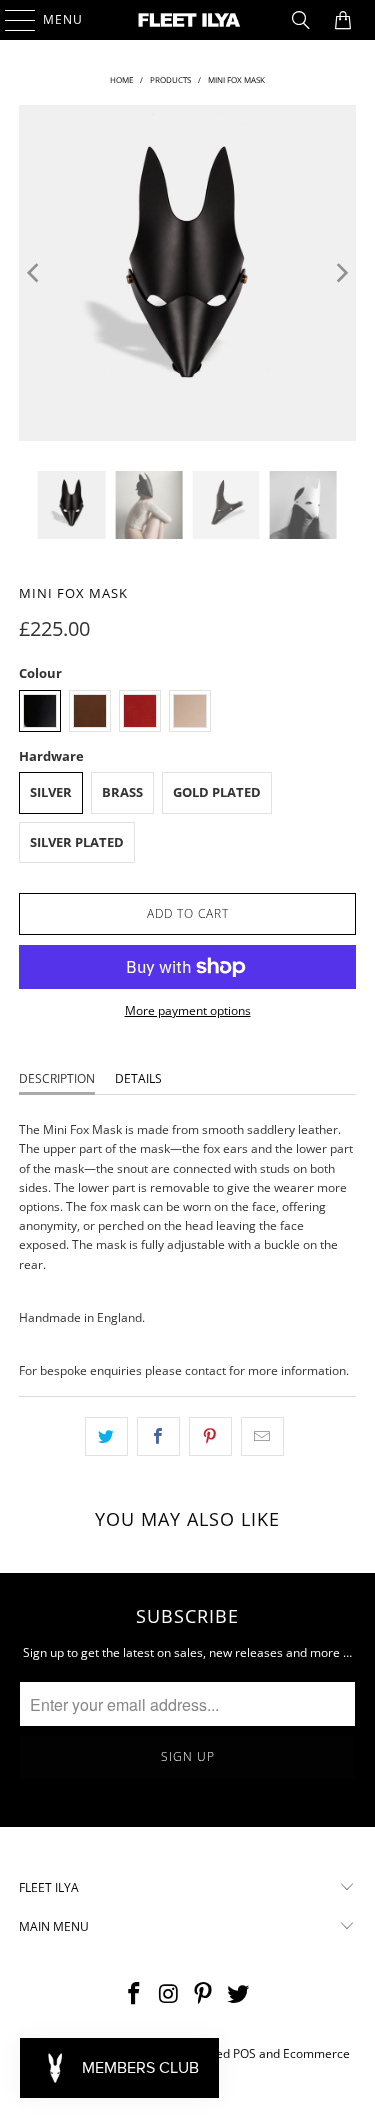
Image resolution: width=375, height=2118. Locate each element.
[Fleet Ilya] (188, 20)
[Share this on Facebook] (158, 1436)
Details (138, 1078)
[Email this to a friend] (262, 1436)
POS (244, 2053)
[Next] (341, 273)
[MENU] (10, 20)
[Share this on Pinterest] (210, 1436)
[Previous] (34, 273)
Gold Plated (217, 792)
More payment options (188, 1010)
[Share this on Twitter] (106, 1436)
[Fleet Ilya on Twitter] (239, 1994)
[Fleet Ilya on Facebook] (135, 1994)
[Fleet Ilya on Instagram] (169, 1994)
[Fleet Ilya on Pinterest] (204, 1994)
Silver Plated (77, 842)
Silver (51, 792)
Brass (122, 792)
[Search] (301, 20)
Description (57, 1078)
